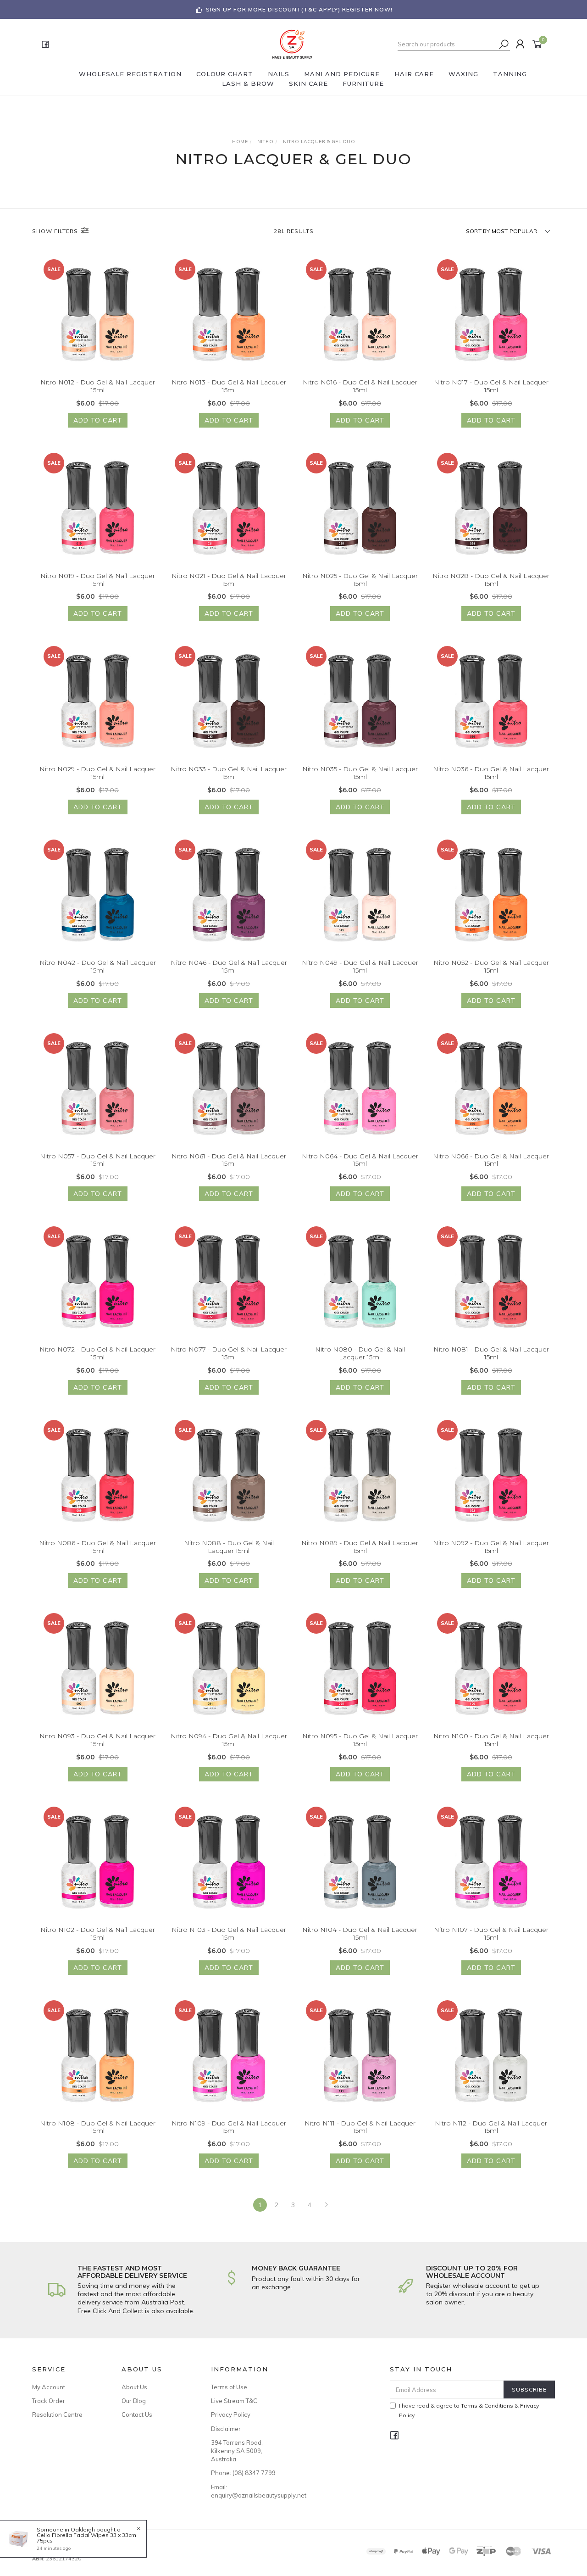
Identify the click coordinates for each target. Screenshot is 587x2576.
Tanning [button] (510, 74)
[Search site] (504, 44)
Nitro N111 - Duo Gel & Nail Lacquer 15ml (360, 2127)
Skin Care (308, 83)
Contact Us (137, 2415)
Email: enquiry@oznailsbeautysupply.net (245, 2491)
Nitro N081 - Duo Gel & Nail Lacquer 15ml (491, 1353)
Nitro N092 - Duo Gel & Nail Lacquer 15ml (491, 1547)
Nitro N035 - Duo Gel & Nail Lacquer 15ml (360, 773)
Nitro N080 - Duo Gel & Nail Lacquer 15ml (360, 1353)
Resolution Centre (57, 2415)
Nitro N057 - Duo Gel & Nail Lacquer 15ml (98, 1160)
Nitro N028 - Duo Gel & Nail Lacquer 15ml (491, 580)
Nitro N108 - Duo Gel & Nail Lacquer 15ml (98, 2127)
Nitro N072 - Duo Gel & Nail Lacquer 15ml (97, 1353)
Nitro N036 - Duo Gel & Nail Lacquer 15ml (491, 773)
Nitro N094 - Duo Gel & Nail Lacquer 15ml (229, 1740)
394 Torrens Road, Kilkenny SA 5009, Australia (237, 2451)
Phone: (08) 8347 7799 (243, 2473)
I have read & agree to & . (469, 2410)
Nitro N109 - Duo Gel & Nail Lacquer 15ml (229, 2127)
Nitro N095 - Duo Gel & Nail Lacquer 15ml (360, 1740)
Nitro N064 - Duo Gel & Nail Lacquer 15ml (360, 1160)
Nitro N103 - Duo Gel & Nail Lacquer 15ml (229, 1933)
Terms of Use (229, 2387)
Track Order (49, 2401)
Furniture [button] (363, 83)
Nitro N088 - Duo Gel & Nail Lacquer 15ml (229, 1547)
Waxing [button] (463, 74)
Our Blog (134, 2401)
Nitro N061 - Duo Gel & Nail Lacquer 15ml (229, 1160)
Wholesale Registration (130, 74)
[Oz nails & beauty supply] (293, 44)
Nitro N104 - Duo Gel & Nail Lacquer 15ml (360, 1933)
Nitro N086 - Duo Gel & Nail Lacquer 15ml (97, 1547)
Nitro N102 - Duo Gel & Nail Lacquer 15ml (98, 1933)
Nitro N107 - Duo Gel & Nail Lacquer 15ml (491, 1933)
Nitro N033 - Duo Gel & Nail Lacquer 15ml (229, 773)
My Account (49, 2387)
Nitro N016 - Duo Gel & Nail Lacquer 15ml (360, 386)
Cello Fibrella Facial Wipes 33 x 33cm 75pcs (86, 2538)
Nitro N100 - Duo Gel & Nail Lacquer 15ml (491, 1740)
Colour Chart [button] (225, 74)
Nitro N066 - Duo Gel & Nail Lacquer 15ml (491, 1160)
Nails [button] (279, 74)
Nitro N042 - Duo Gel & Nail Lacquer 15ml (98, 966)
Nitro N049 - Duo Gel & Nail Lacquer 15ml (360, 966)
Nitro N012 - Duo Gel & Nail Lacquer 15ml (98, 386)
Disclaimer (226, 2429)
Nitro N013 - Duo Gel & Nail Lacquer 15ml (229, 386)
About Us (134, 2387)
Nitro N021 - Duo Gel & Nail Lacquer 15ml (229, 580)
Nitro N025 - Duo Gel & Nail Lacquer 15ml (360, 580)
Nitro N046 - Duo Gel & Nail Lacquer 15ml (229, 966)
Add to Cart (98, 420)
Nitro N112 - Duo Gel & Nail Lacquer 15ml (491, 2127)
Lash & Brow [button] (248, 83)
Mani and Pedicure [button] (342, 74)
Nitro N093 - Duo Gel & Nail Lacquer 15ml (97, 1740)
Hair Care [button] (414, 74)
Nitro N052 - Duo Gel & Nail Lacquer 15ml (491, 966)
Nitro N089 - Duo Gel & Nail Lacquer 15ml (360, 1547)
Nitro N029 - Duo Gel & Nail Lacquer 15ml (97, 773)
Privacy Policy (231, 2415)
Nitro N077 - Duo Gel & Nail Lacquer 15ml (229, 1353)
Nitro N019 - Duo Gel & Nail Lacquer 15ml (98, 580)
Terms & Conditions (487, 2406)
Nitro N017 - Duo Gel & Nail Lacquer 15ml (491, 386)
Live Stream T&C (234, 2401)
